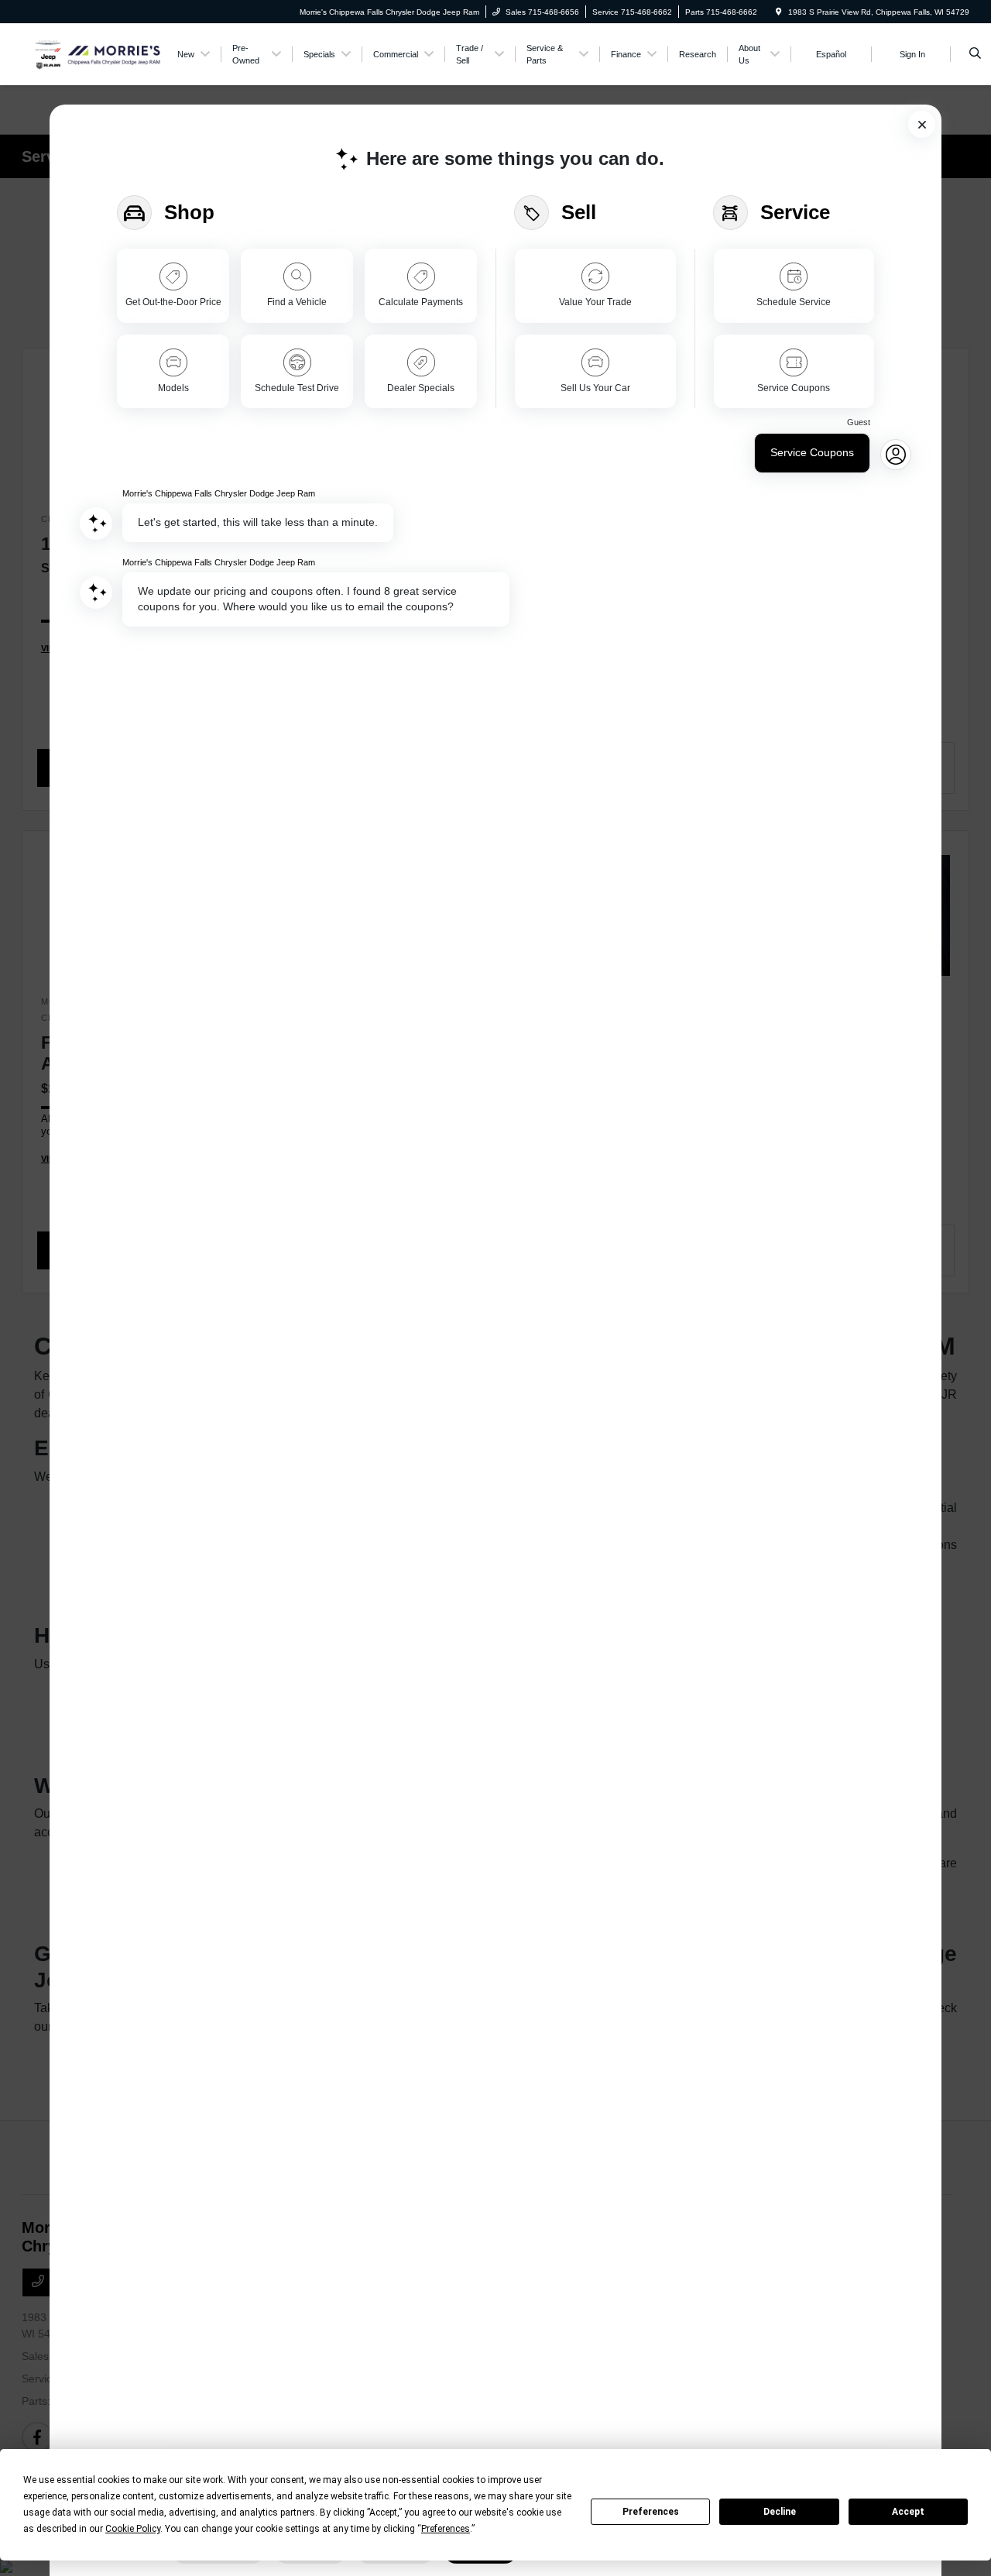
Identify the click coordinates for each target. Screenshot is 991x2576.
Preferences (651, 2512)
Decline (780, 2512)
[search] (975, 54)
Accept (908, 2512)
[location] (779, 12)
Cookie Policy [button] (133, 2529)
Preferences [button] (446, 2529)
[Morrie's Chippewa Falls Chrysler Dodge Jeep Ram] (92, 53)
